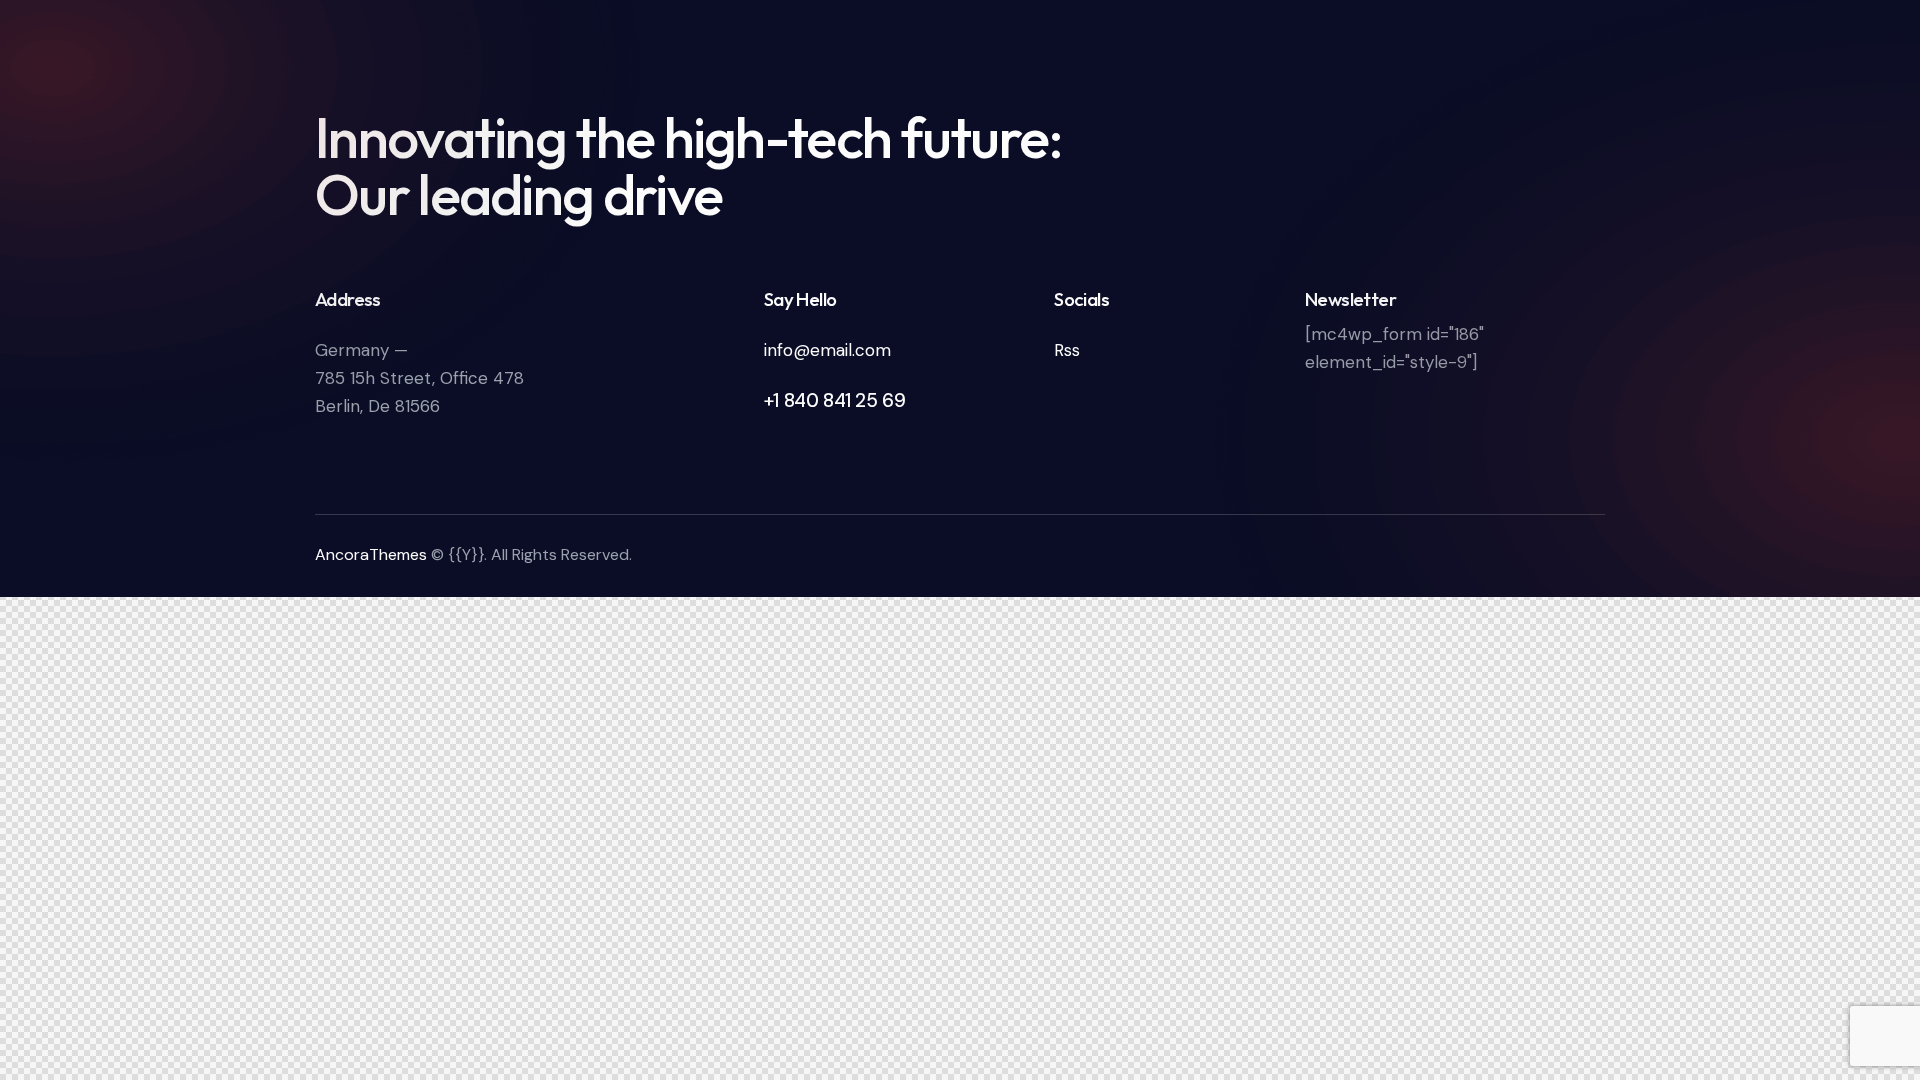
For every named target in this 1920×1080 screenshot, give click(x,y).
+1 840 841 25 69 (835, 400)
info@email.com (827, 350)
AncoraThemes (371, 554)
